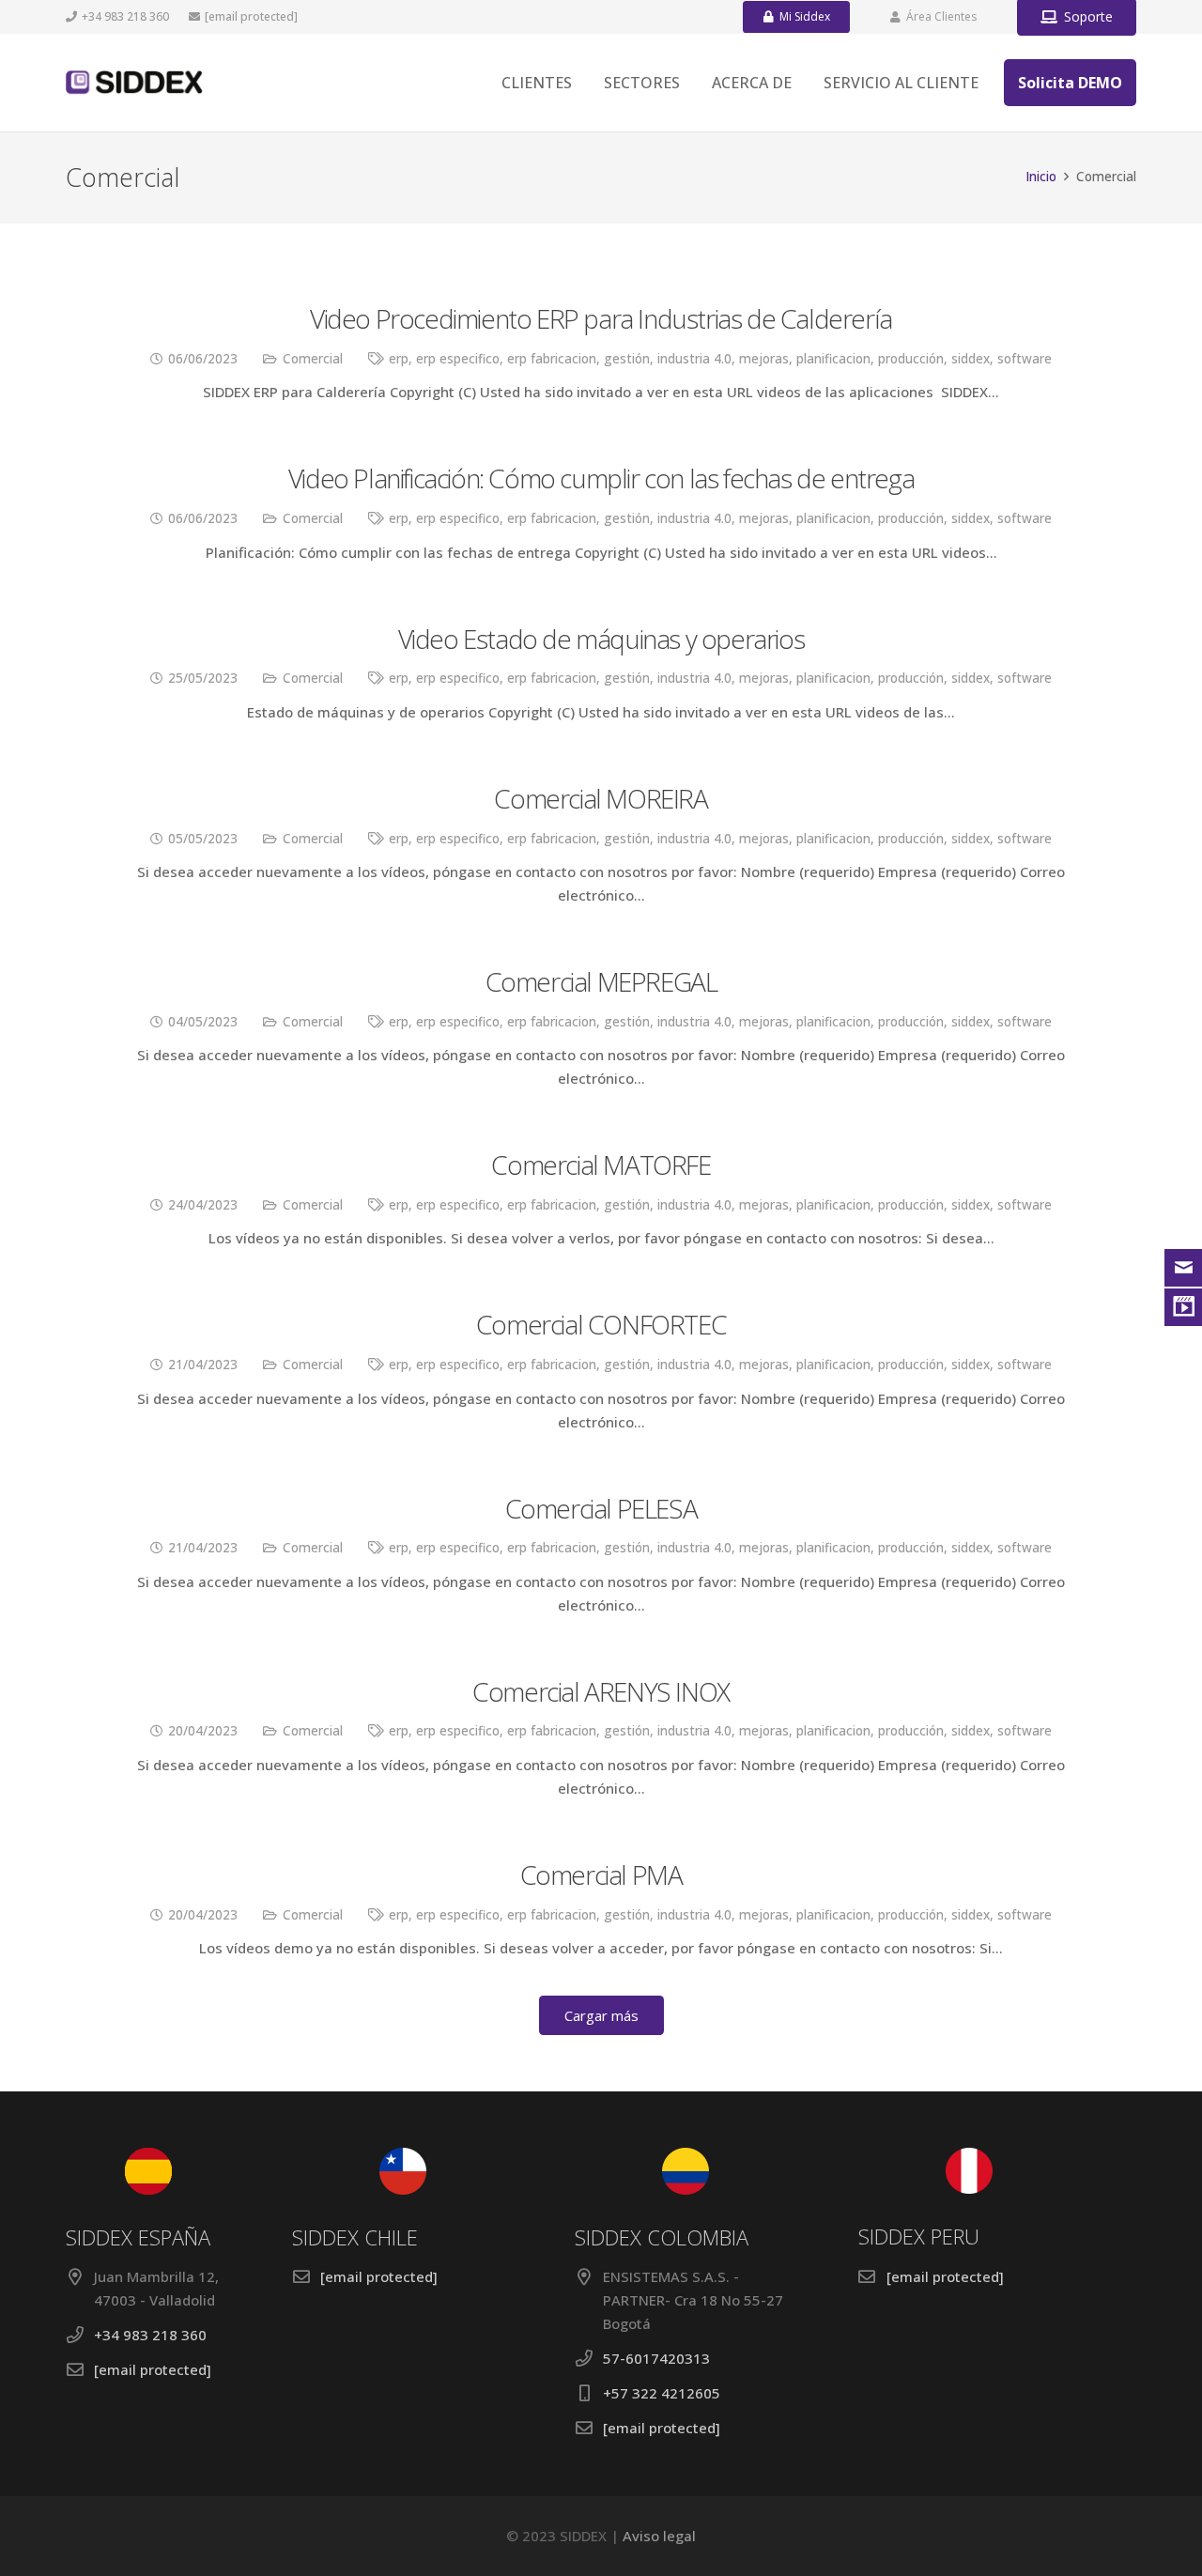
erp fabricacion (552, 359)
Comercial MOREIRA (601, 798)
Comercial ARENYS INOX (601, 1691)
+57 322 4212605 (662, 2393)
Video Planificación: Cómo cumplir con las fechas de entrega (601, 478)
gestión (627, 359)
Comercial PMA (601, 1874)
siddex (971, 359)
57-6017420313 (656, 2358)
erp (399, 359)
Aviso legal (659, 2536)
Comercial (313, 359)
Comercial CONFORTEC (601, 1324)
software (1025, 359)
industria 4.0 (694, 359)
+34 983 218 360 (150, 2335)
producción (911, 359)
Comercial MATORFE (601, 1165)
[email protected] (251, 16)
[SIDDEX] (135, 83)
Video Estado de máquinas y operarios (601, 639)
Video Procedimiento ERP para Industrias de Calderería (601, 318)
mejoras (764, 359)
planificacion (833, 359)
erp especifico (458, 359)
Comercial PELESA (601, 1508)
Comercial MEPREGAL (601, 981)
